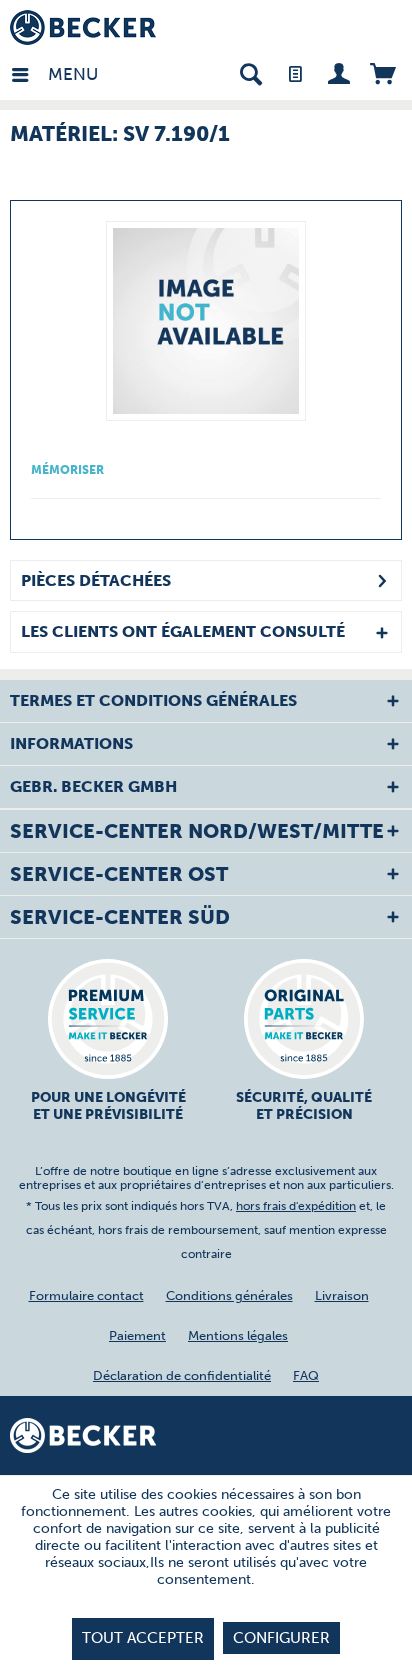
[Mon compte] (338, 72)
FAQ (306, 1375)
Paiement (137, 1335)
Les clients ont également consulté (183, 631)
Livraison (342, 1295)
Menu (53, 74)
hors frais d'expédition (296, 1206)
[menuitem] (29, 72)
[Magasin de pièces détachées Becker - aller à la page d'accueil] (83, 27)
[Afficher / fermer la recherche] (250, 72)
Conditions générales (229, 1295)
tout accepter (143, 1638)
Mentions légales (238, 1335)
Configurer (281, 1638)
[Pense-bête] (294, 72)
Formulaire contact (86, 1295)
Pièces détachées (96, 580)
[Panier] (382, 72)
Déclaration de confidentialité (182, 1375)
